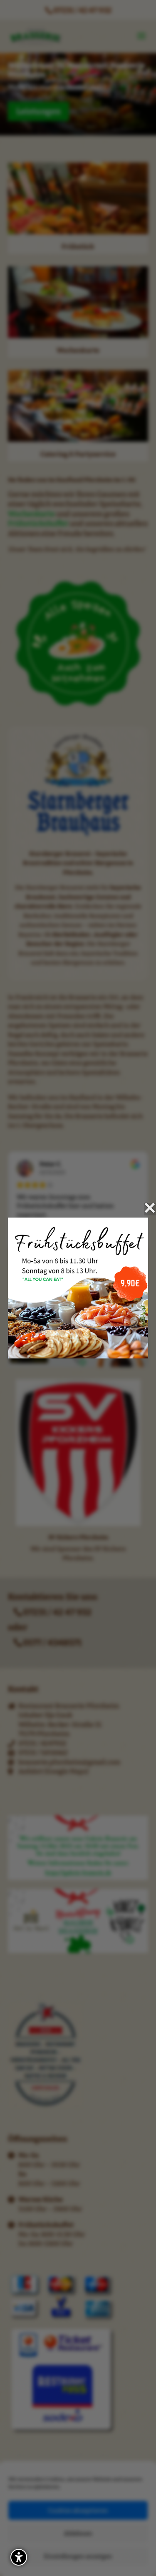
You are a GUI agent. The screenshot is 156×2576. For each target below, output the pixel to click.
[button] (19, 2557)
